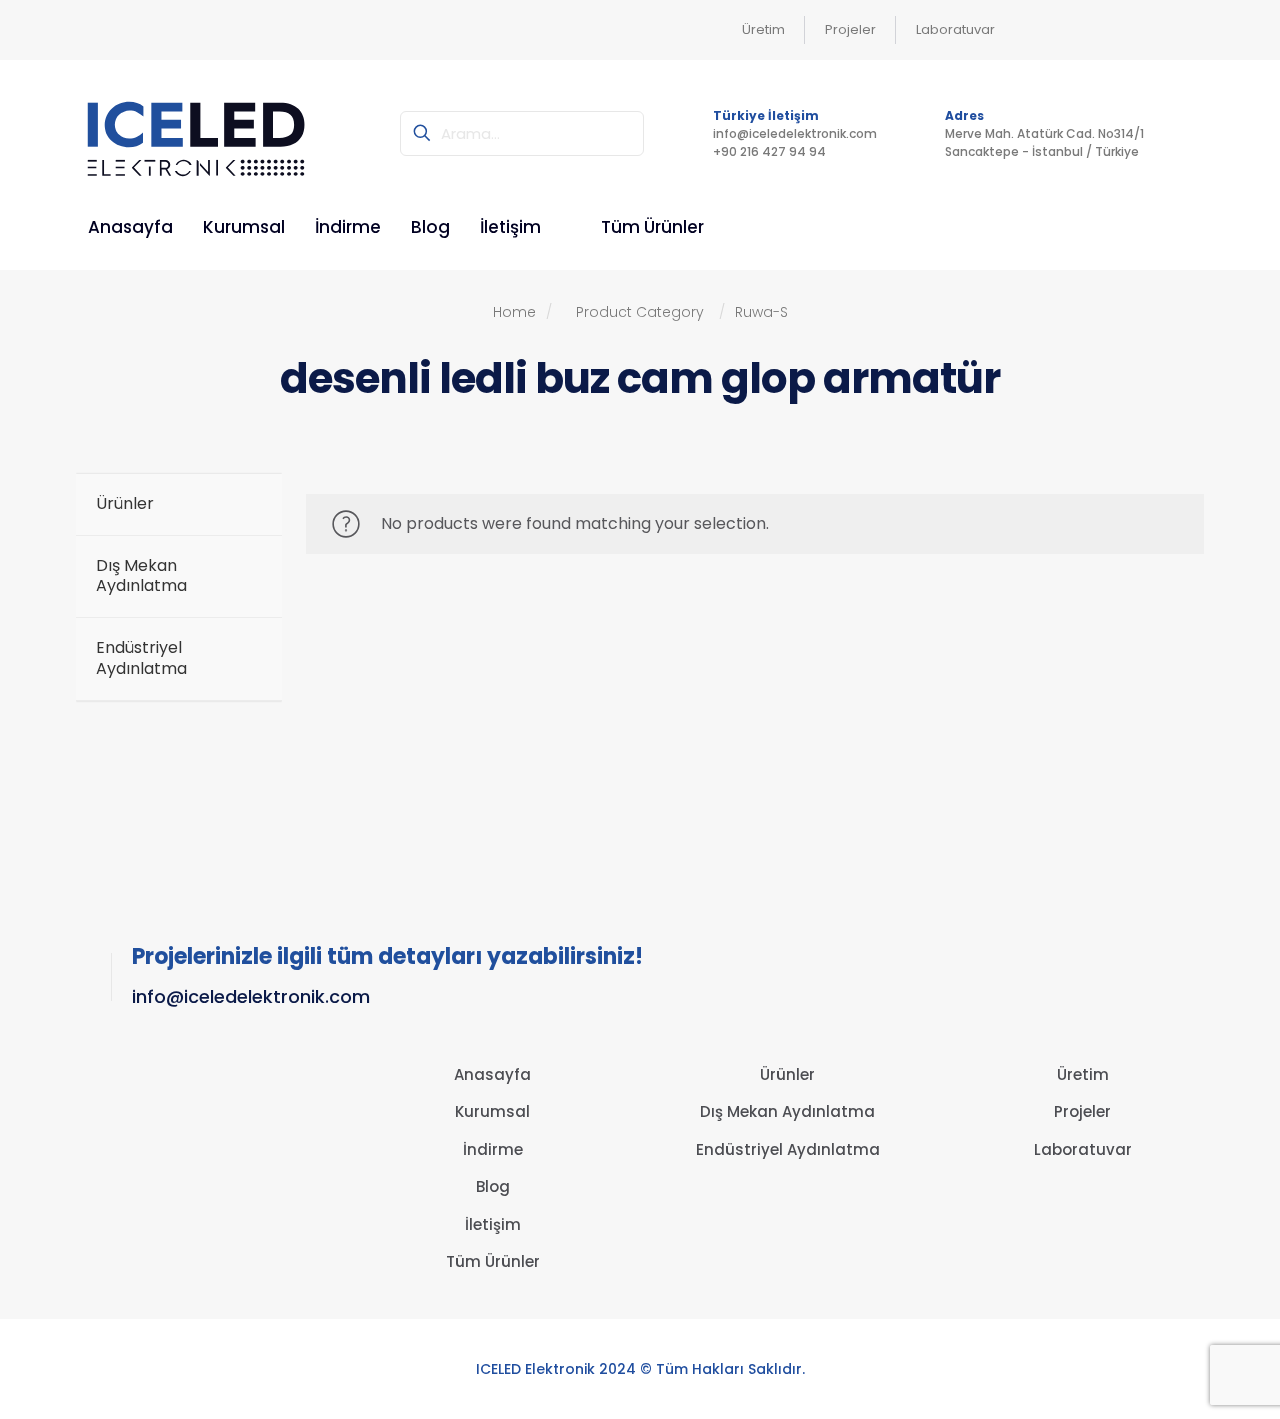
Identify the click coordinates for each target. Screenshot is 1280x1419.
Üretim (1083, 1074)
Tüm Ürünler (493, 1261)
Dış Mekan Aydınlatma (787, 1111)
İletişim (493, 1224)
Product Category (640, 312)
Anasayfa (492, 1074)
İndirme (493, 1149)
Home (522, 312)
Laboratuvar (1083, 1149)
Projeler (1082, 1111)
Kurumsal (492, 1111)
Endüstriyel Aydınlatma (788, 1149)
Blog (493, 1186)
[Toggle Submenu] (247, 577)
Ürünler (787, 1074)
